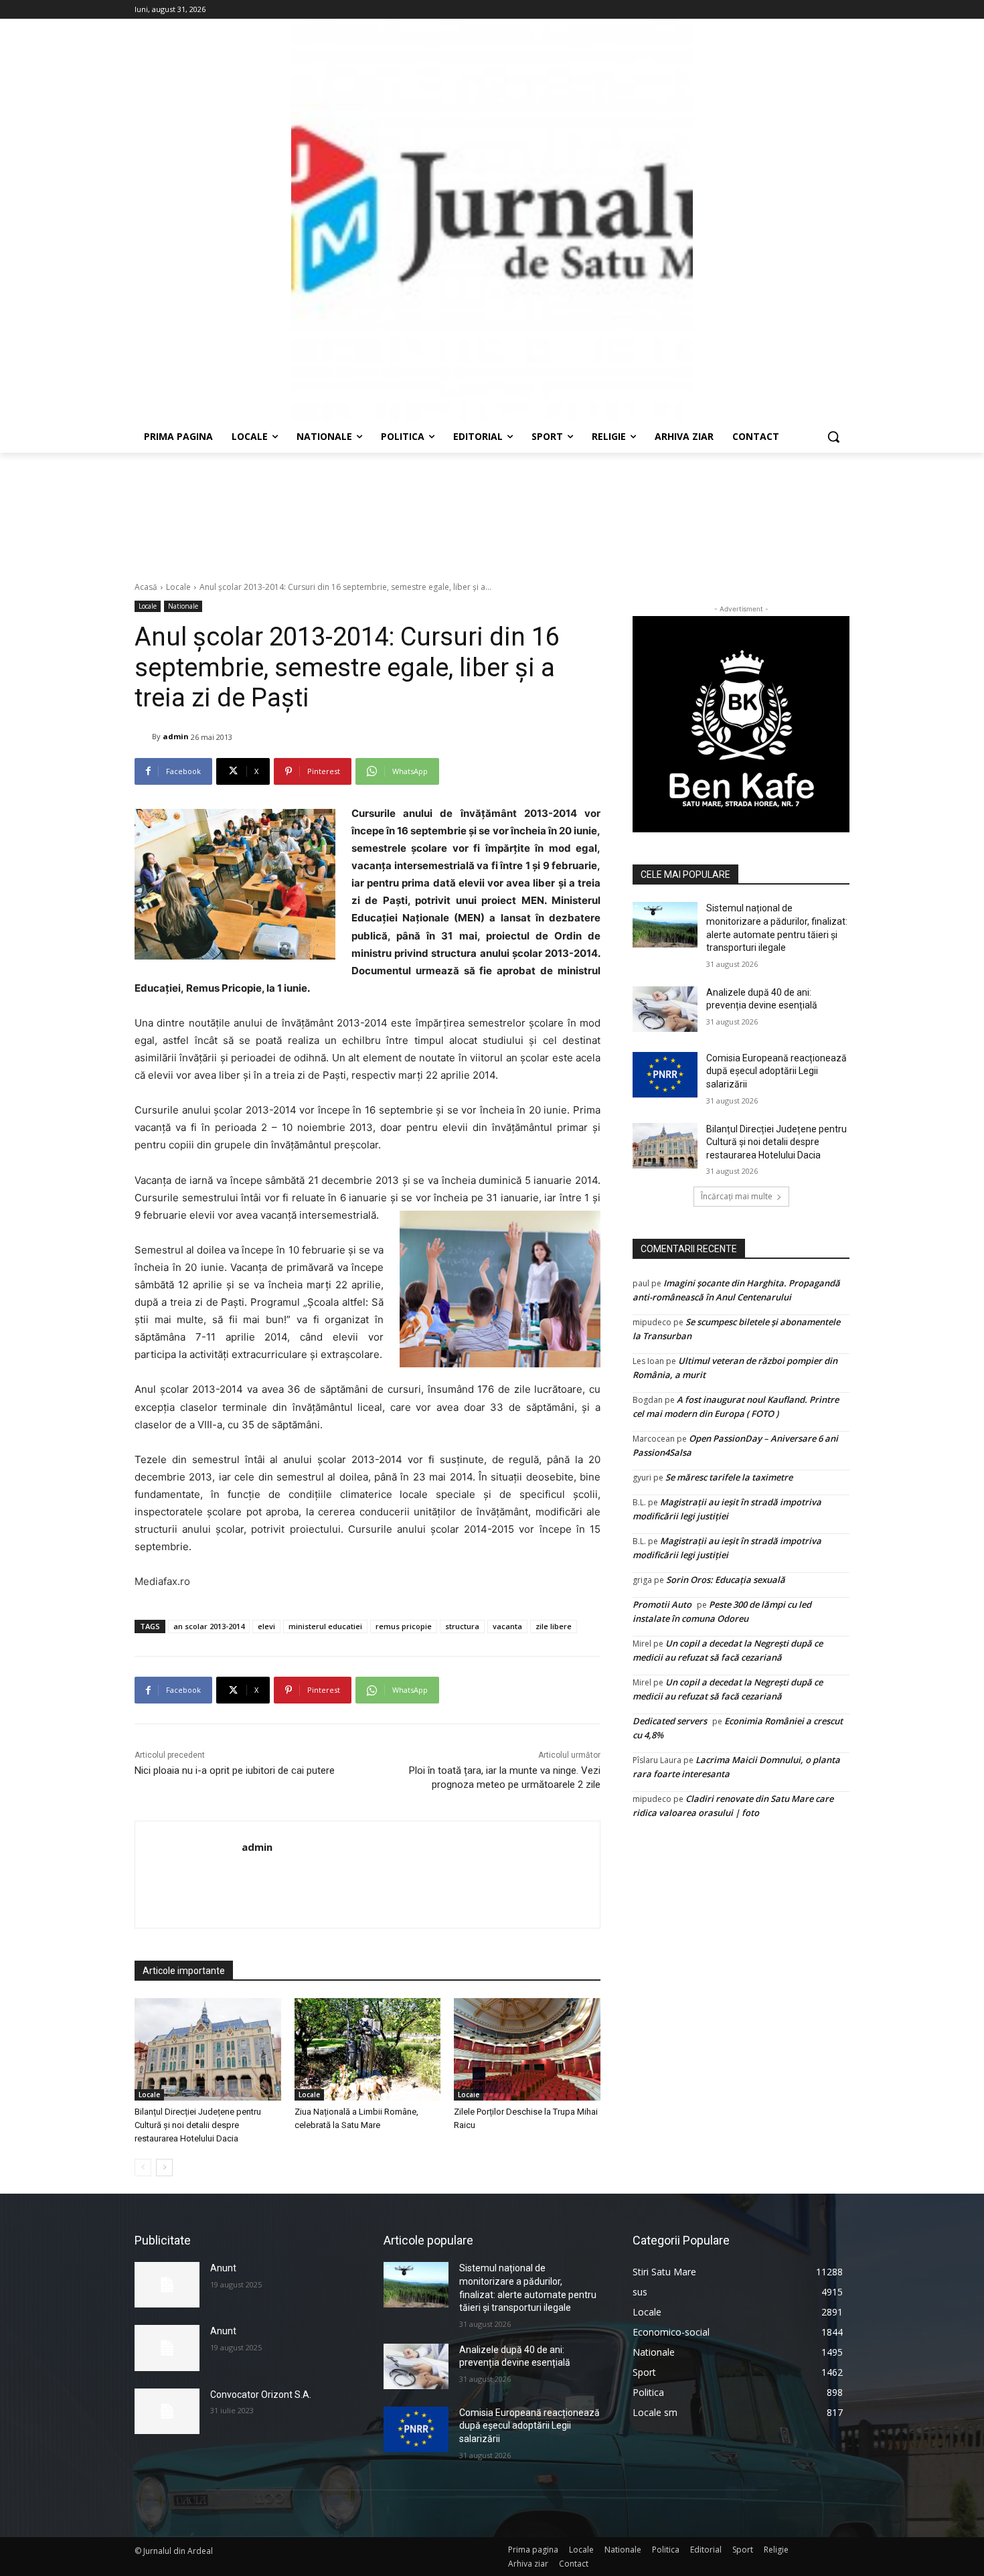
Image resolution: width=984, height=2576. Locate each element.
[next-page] (164, 2168)
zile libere (554, 1626)
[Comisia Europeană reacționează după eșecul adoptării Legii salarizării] (665, 1075)
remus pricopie (404, 1626)
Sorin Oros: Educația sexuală (726, 1580)
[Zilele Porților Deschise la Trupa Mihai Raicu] (527, 2049)
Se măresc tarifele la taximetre (729, 1477)
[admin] (143, 737)
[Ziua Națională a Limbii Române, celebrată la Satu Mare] (368, 2049)
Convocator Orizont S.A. (261, 2395)
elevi (266, 1626)
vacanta (507, 1626)
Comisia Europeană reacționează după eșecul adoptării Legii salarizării (776, 1071)
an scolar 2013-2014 (209, 1626)
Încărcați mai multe (737, 1196)
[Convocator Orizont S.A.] (167, 2411)
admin (176, 736)
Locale (178, 587)
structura (462, 1626)
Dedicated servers (670, 1721)
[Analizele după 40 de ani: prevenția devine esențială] (665, 1009)
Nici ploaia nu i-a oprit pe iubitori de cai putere (235, 1770)
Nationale (183, 606)
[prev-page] (143, 2168)
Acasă (146, 587)
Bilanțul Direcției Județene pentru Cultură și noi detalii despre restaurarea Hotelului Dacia (198, 2125)
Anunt (223, 2268)
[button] (833, 437)
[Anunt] (167, 2285)
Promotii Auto (662, 1604)
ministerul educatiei (325, 1626)
